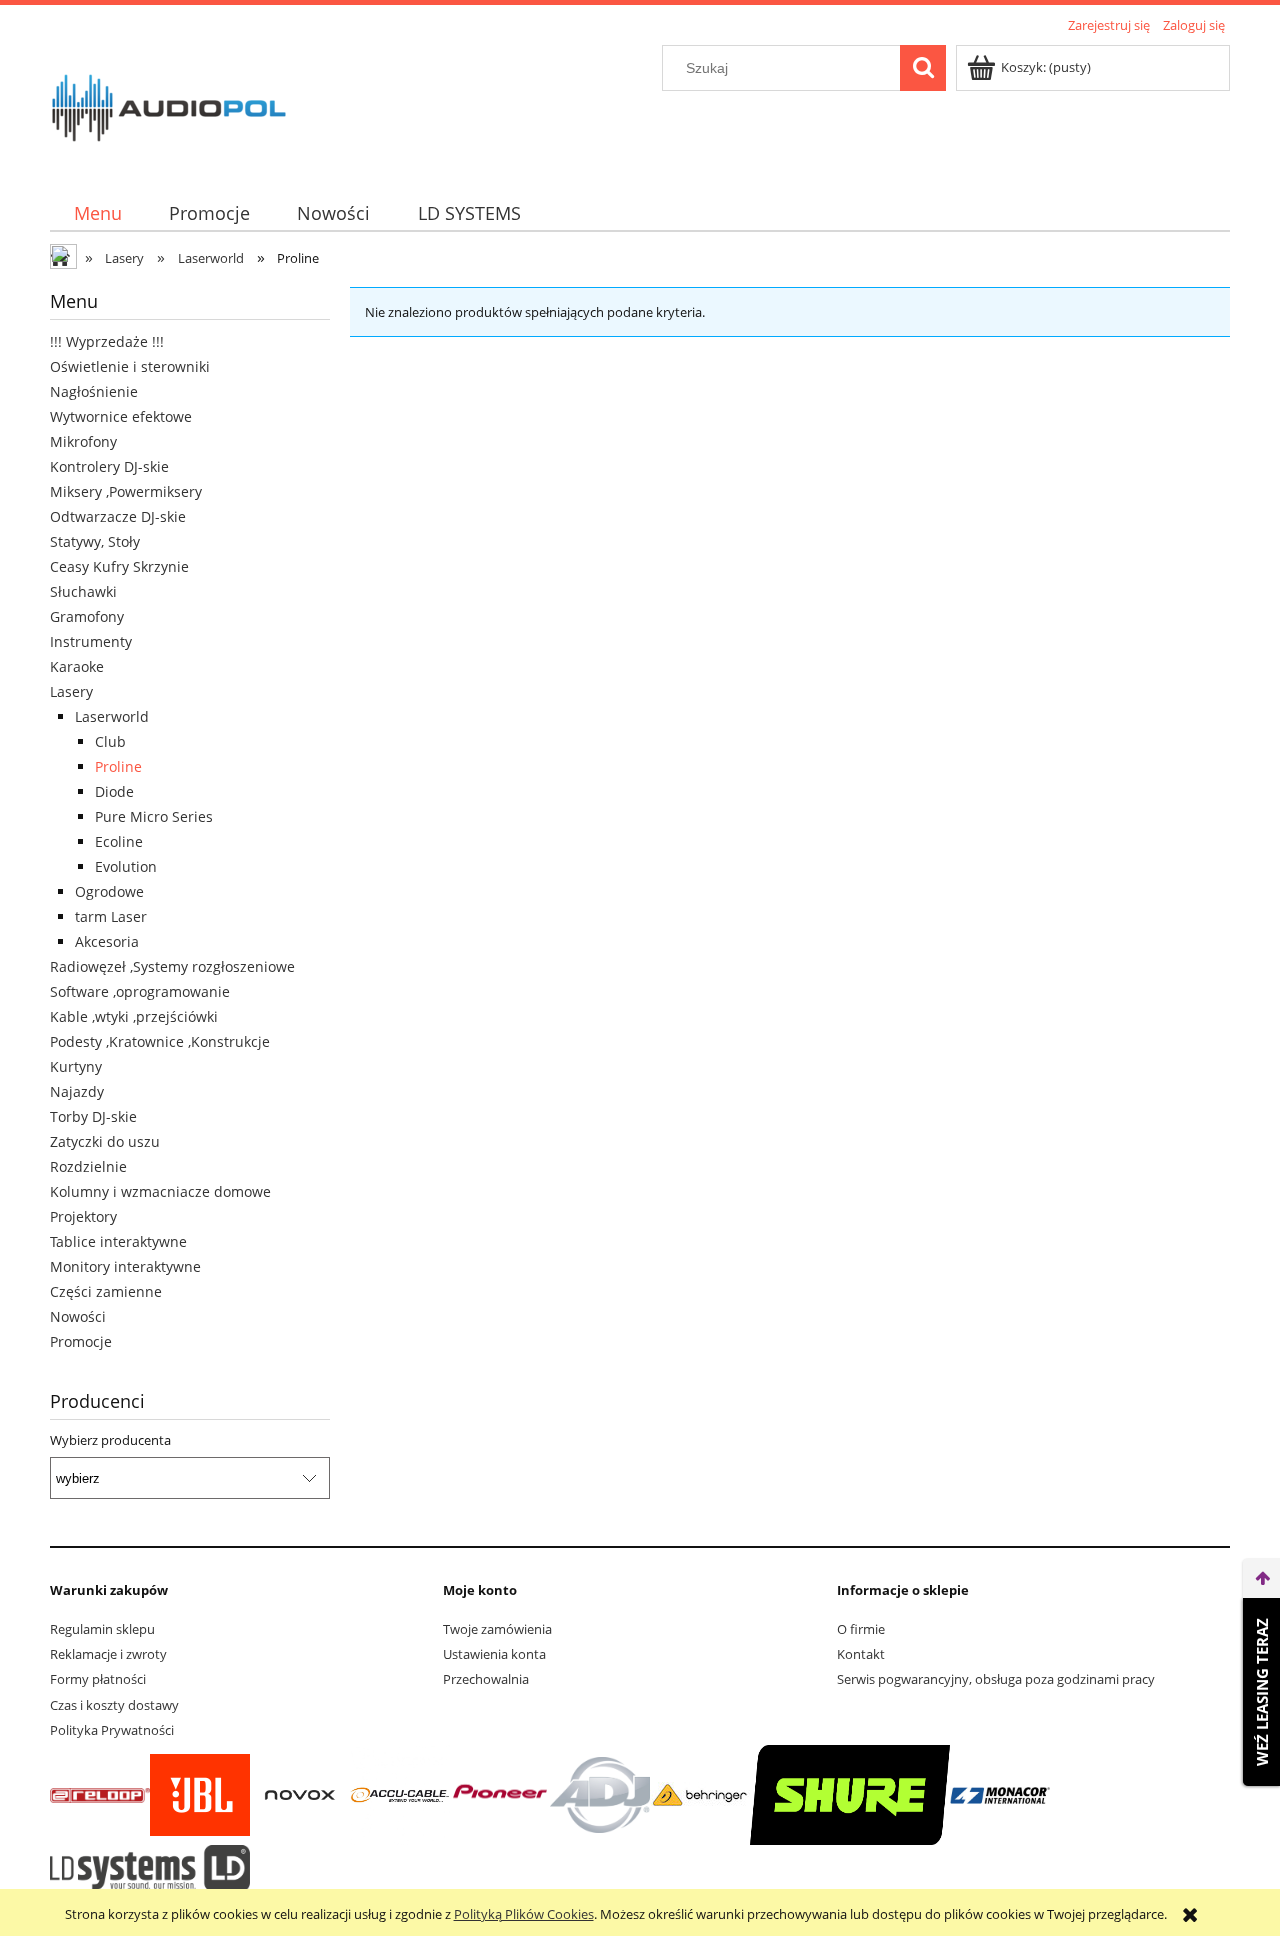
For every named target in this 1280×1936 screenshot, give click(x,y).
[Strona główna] (169, 105)
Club (110, 741)
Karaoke (77, 666)
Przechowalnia (486, 1679)
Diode (114, 791)
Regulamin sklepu (102, 1629)
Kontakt (861, 1654)
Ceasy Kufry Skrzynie (119, 566)
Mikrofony (83, 441)
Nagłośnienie (94, 391)
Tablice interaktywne (118, 1241)
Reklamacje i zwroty (108, 1654)
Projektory (83, 1216)
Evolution (126, 866)
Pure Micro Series (154, 816)
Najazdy (77, 1091)
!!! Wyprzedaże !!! (107, 341)
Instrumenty (91, 641)
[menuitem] (97, 213)
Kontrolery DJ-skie (109, 466)
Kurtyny (76, 1066)
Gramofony (87, 616)
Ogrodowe (109, 891)
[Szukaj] (923, 68)
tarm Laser (111, 916)
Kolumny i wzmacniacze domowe (160, 1191)
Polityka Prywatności (112, 1730)
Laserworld (112, 716)
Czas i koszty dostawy (114, 1705)
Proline (118, 766)
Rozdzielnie (88, 1166)
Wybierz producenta (110, 1440)
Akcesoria (107, 941)
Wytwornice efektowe (121, 416)
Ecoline (119, 841)
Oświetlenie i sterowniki (130, 366)
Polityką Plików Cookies (524, 1914)
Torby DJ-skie (93, 1116)
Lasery (71, 691)
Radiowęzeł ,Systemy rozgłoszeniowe (172, 966)
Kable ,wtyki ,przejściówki (134, 1016)
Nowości (78, 1316)
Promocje (81, 1341)
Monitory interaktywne (125, 1266)
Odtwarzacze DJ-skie (118, 516)
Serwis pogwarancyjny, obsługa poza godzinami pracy (996, 1679)
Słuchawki (83, 591)
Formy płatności (98, 1679)
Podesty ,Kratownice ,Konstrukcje (160, 1041)
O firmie (861, 1629)
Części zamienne (106, 1291)
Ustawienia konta (494, 1654)
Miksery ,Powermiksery (126, 491)
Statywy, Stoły (95, 541)
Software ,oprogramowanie (140, 991)
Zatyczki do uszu (105, 1141)
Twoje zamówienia (497, 1629)
